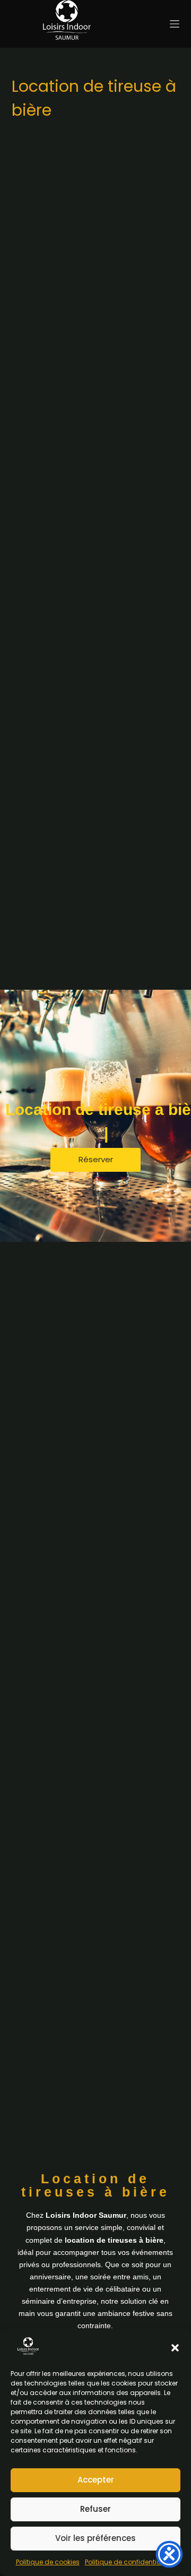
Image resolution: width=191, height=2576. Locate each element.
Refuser (95, 2509)
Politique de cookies (48, 2562)
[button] (175, 2348)
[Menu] (175, 24)
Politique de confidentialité (128, 2562)
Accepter (96, 2480)
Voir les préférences (95, 2538)
